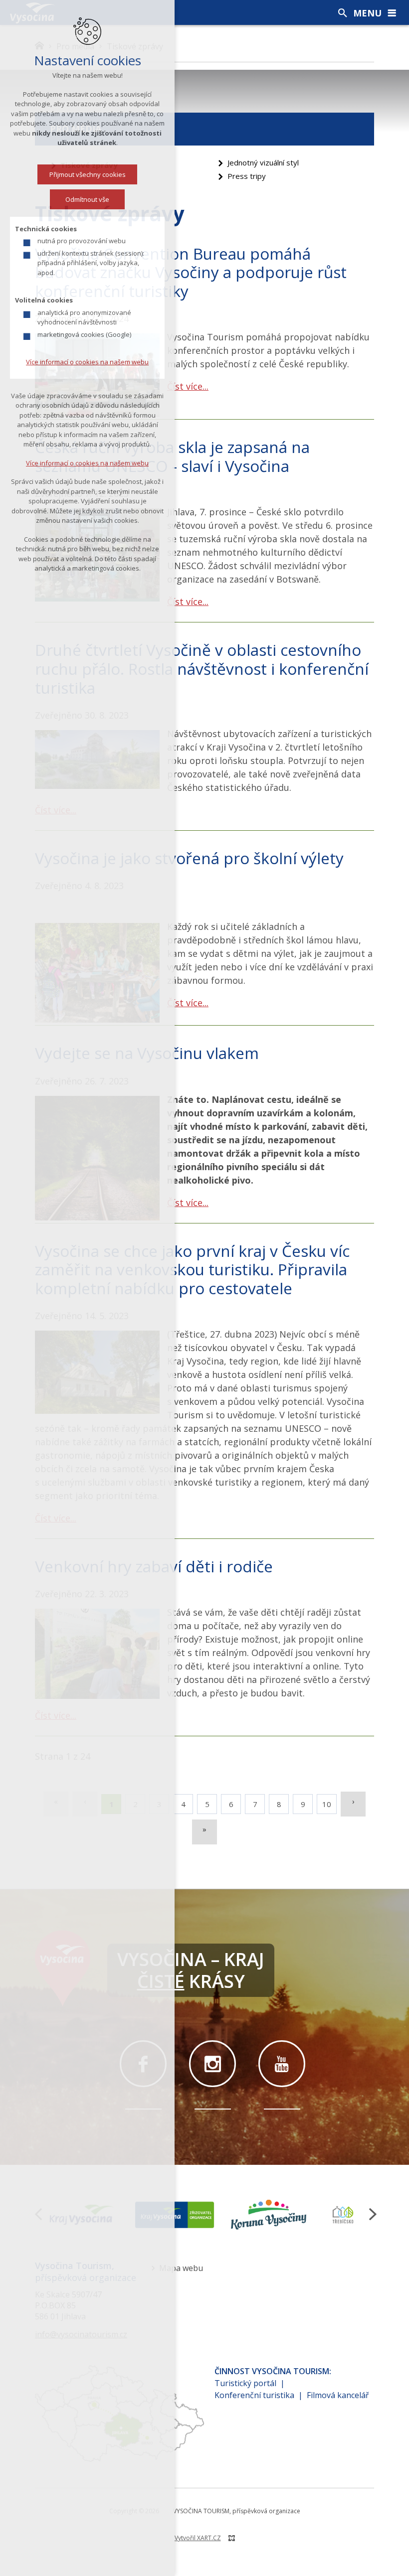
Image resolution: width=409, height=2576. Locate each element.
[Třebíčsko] (343, 2215)
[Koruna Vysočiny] (269, 2215)
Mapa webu (181, 2268)
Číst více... (188, 386)
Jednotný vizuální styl (263, 162)
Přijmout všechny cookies (88, 174)
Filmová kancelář (338, 2395)
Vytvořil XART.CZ (198, 2538)
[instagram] (212, 2064)
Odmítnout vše (87, 199)
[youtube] (282, 2064)
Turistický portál (245, 2383)
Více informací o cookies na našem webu (87, 362)
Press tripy (247, 176)
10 (327, 1804)
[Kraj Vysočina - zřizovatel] (175, 2215)
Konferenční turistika (254, 2395)
